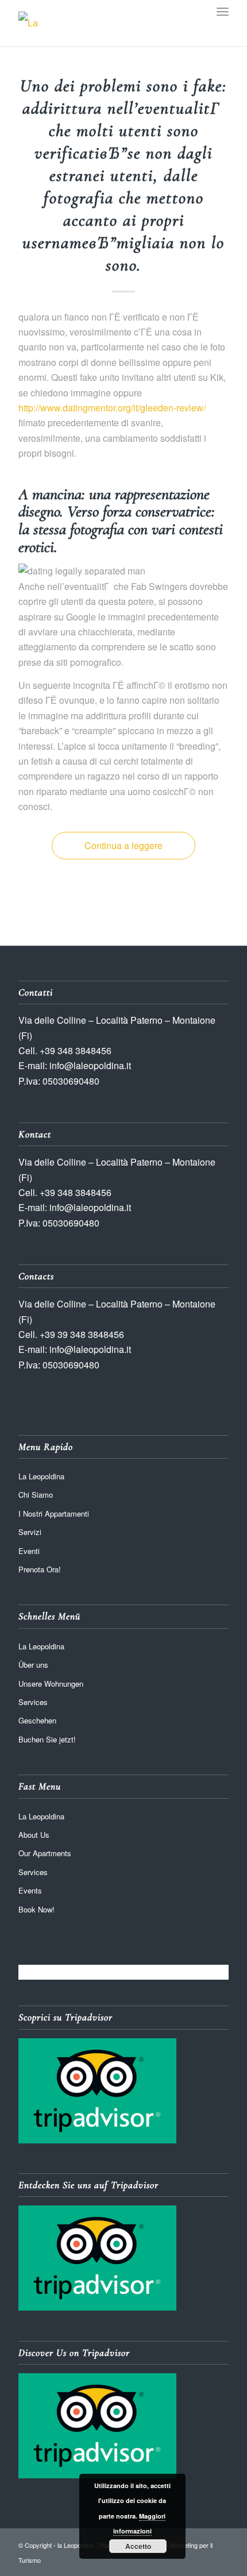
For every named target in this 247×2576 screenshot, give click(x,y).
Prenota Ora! (40, 1569)
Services (33, 1702)
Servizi (30, 1532)
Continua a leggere (123, 845)
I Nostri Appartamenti (54, 1513)
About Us (34, 1835)
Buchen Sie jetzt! (47, 1739)
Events (30, 1890)
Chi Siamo (36, 1495)
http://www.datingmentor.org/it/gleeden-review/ (112, 408)
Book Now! (36, 1909)
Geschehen (37, 1720)
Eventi (29, 1551)
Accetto (138, 2546)
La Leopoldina (41, 1476)
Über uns (33, 1665)
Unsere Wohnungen (51, 1684)
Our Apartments (45, 1853)
